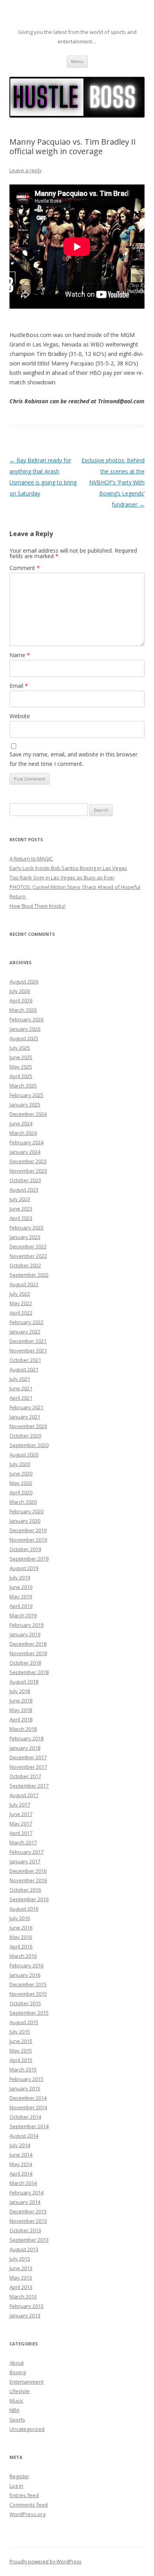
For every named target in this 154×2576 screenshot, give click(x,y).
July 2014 (20, 2145)
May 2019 (21, 1596)
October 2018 (25, 1663)
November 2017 (28, 1767)
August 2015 (24, 2022)
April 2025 (21, 1076)
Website (20, 716)
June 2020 (21, 1473)
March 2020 (23, 1502)
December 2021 (28, 1341)
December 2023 (28, 1161)
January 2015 (25, 2088)
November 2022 (28, 1256)
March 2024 (23, 1133)
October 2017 (25, 1776)
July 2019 (20, 1578)
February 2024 (26, 1142)
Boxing (18, 2372)
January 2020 (25, 1521)
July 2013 (20, 2259)
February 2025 (26, 1095)
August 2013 (24, 2249)
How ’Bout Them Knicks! (38, 906)
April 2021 (21, 1398)
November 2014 (28, 2107)
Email (19, 686)
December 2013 (28, 2211)
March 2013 (23, 2297)
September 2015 (29, 2013)
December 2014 (28, 2098)
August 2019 (24, 1568)
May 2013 (21, 2278)
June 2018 (21, 1701)
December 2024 (28, 1114)
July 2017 (20, 1805)
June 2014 (21, 2155)
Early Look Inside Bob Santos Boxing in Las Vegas (68, 868)
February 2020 (26, 1511)
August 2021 (24, 1369)
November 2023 (28, 1171)
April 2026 (21, 1000)
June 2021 (21, 1388)
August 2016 (24, 1909)
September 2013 (29, 2240)
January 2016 (25, 1975)
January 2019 (25, 1634)
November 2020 (28, 1426)
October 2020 (25, 1436)
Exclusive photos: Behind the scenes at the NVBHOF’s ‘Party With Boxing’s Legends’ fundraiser (113, 482)
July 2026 (20, 991)
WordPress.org (27, 2514)
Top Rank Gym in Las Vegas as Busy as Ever (62, 877)
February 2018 (26, 1738)
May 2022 (21, 1303)
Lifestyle (20, 2391)
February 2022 (26, 1322)
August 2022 (24, 1284)
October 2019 (25, 1549)
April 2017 (21, 1833)
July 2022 (20, 1294)
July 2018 (20, 1691)
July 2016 (20, 1918)
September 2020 (29, 1445)
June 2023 (21, 1209)
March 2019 (23, 1615)
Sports (17, 2420)
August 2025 (24, 1038)
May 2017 (21, 1824)
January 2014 (25, 2202)
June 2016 (21, 1928)
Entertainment (26, 2382)
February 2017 (26, 1852)
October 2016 (25, 1890)
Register (19, 2476)
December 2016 (28, 1871)
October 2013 (25, 2230)
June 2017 (21, 1814)
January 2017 (25, 1861)
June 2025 (21, 1057)
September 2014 (29, 2126)
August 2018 (24, 1682)
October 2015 (25, 2003)
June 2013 (21, 2268)
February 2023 (26, 1227)
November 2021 (28, 1350)
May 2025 (21, 1067)
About (17, 2363)
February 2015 (26, 2079)
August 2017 (24, 1795)
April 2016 (21, 1946)
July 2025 (20, 1048)
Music (16, 2401)
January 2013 (25, 2315)
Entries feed (24, 2495)
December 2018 (28, 1644)
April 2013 (21, 2287)
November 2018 (28, 1653)
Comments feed (29, 2505)
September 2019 (29, 1559)
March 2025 (23, 1086)
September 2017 (29, 1786)
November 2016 (28, 1880)
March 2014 (23, 2183)
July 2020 (20, 1464)
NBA (14, 2410)
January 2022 (25, 1332)
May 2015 (21, 2051)
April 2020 (21, 1492)
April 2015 (21, 2060)
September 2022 (29, 1275)
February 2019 (26, 1625)
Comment (25, 568)
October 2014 (25, 2117)
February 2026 (26, 1019)
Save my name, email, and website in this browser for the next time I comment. (73, 759)
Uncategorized (27, 2429)
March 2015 (23, 2069)
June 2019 (21, 1587)
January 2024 (25, 1152)
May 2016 (21, 1937)
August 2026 (24, 982)
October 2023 (25, 1180)
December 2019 (28, 1530)
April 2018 (21, 1719)
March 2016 (23, 1956)
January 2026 (25, 1029)
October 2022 (25, 1265)
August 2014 (24, 2136)
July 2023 (20, 1199)
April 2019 (21, 1606)
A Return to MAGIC (31, 859)
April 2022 (21, 1313)
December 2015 (28, 1984)
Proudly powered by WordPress (45, 2562)
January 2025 (25, 1105)
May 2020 (21, 1483)
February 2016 (26, 1965)
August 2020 (24, 1455)
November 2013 (28, 2221)
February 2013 (26, 2306)
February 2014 (26, 2192)
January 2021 (25, 1417)
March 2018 (23, 1729)
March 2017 (23, 1842)
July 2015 (20, 2032)
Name (20, 655)
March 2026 (23, 1010)
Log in (16, 2486)
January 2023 (25, 1237)
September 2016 (29, 1899)
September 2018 (29, 1672)
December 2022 (28, 1246)
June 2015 (21, 2041)
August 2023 (24, 1190)
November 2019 (28, 1540)
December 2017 (28, 1757)
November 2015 (28, 1994)
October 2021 (25, 1360)
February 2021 (26, 1407)
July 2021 (20, 1379)
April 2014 (21, 2174)
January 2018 (25, 1748)
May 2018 (21, 1710)
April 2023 (21, 1218)
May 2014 (21, 2164)
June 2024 (21, 1123)
